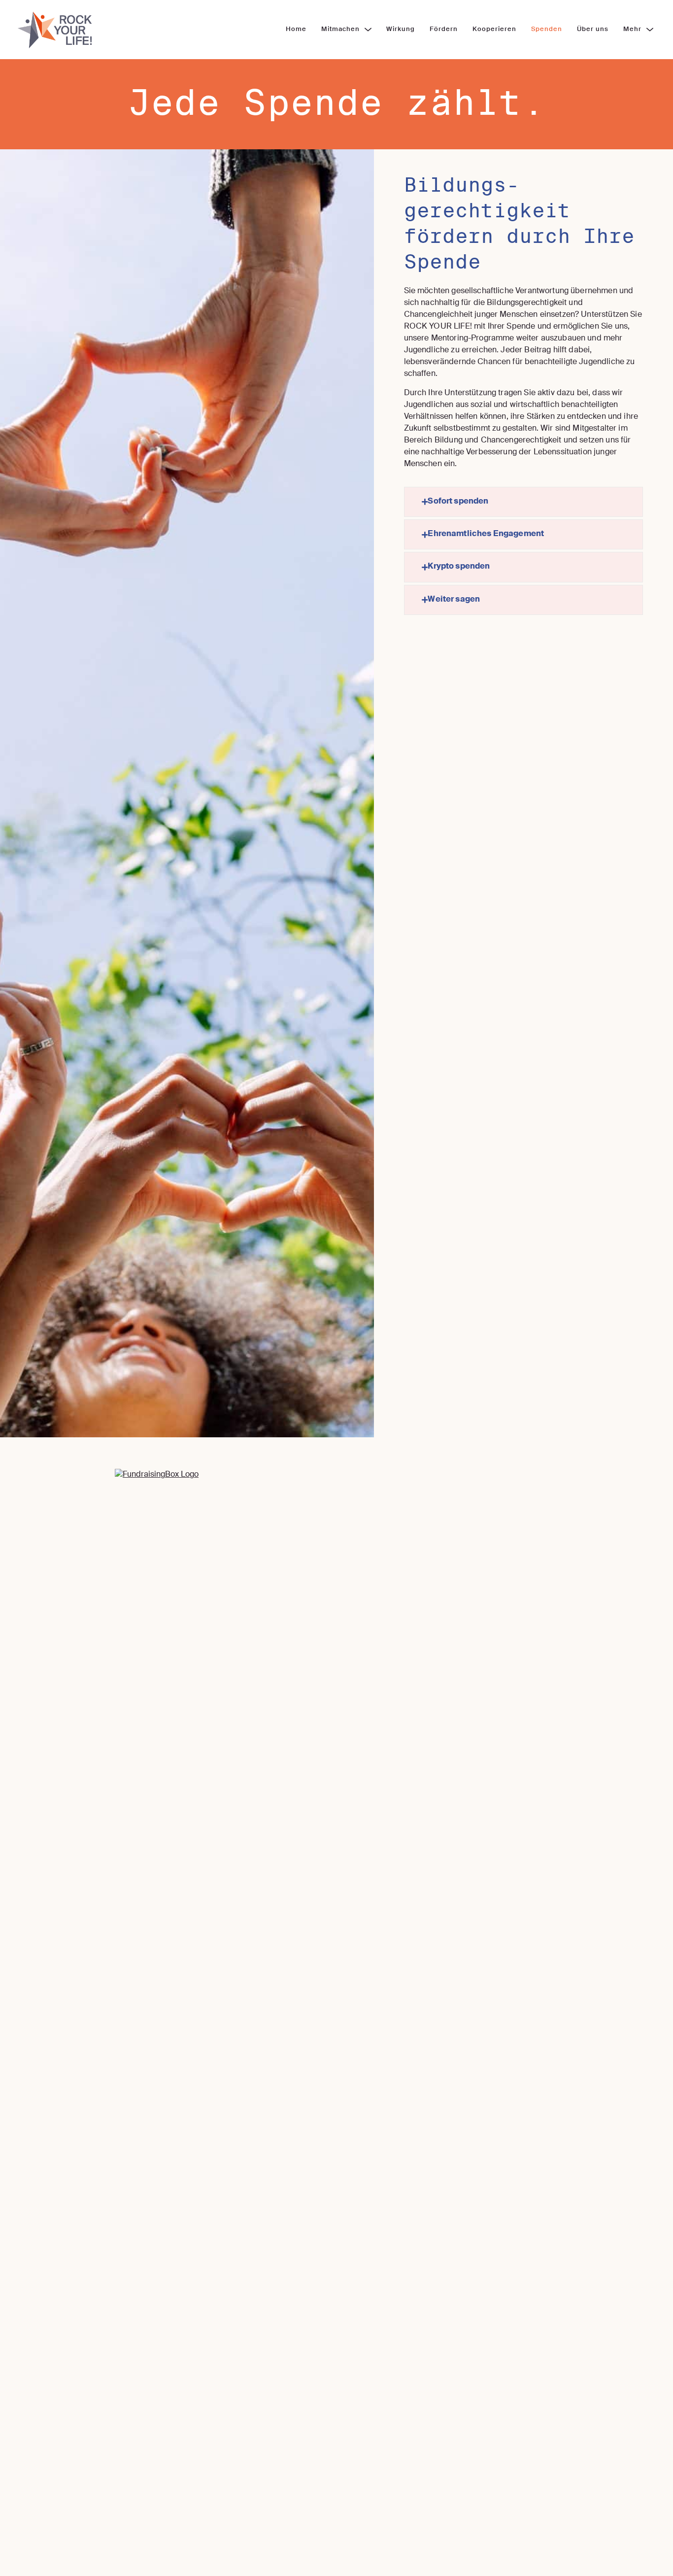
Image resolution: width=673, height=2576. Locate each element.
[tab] (524, 502)
